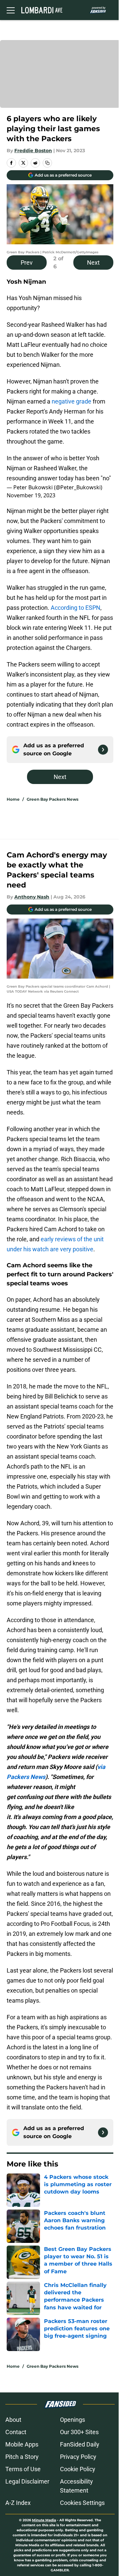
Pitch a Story (22, 2457)
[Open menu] (11, 10)
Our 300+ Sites (79, 2432)
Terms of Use (23, 2469)
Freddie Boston (33, 151)
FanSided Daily (80, 2444)
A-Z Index (18, 2503)
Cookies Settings (82, 2503)
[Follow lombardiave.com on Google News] (103, 750)
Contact (16, 2432)
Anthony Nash (32, 897)
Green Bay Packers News (52, 799)
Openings (72, 2420)
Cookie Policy (78, 2469)
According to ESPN (75, 608)
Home (13, 799)
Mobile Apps (22, 2444)
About (13, 2420)
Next (93, 263)
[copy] (47, 163)
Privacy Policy (78, 2457)
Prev (27, 263)
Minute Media (44, 2520)
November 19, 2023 (31, 495)
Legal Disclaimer (27, 2481)
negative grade (71, 401)
